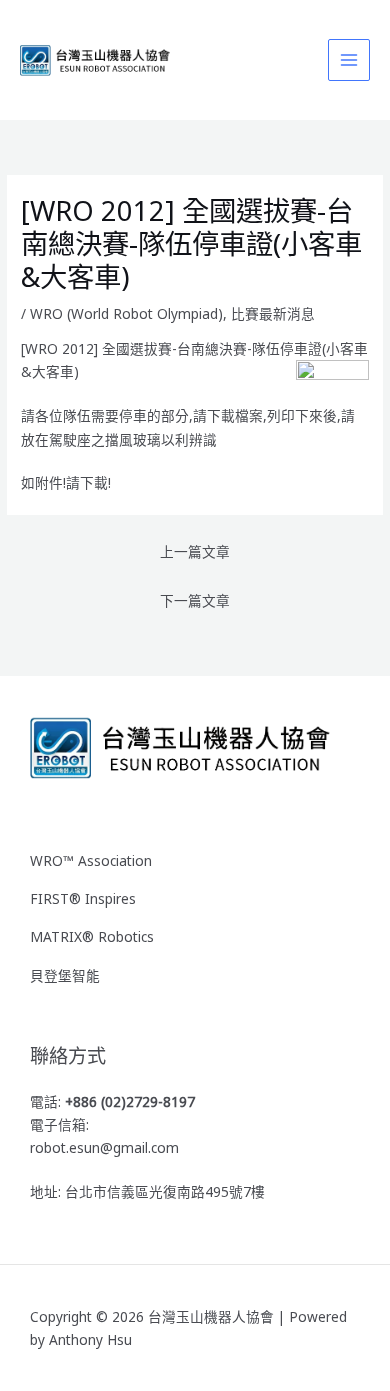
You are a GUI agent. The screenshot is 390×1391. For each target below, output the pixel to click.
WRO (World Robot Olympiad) (126, 313)
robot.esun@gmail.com (104, 1147)
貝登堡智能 (65, 975)
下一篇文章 (195, 600)
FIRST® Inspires (83, 898)
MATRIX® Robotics (92, 936)
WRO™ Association (91, 860)
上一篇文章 (195, 551)
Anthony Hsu (90, 1339)
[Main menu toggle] (349, 60)
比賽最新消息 (273, 313)
